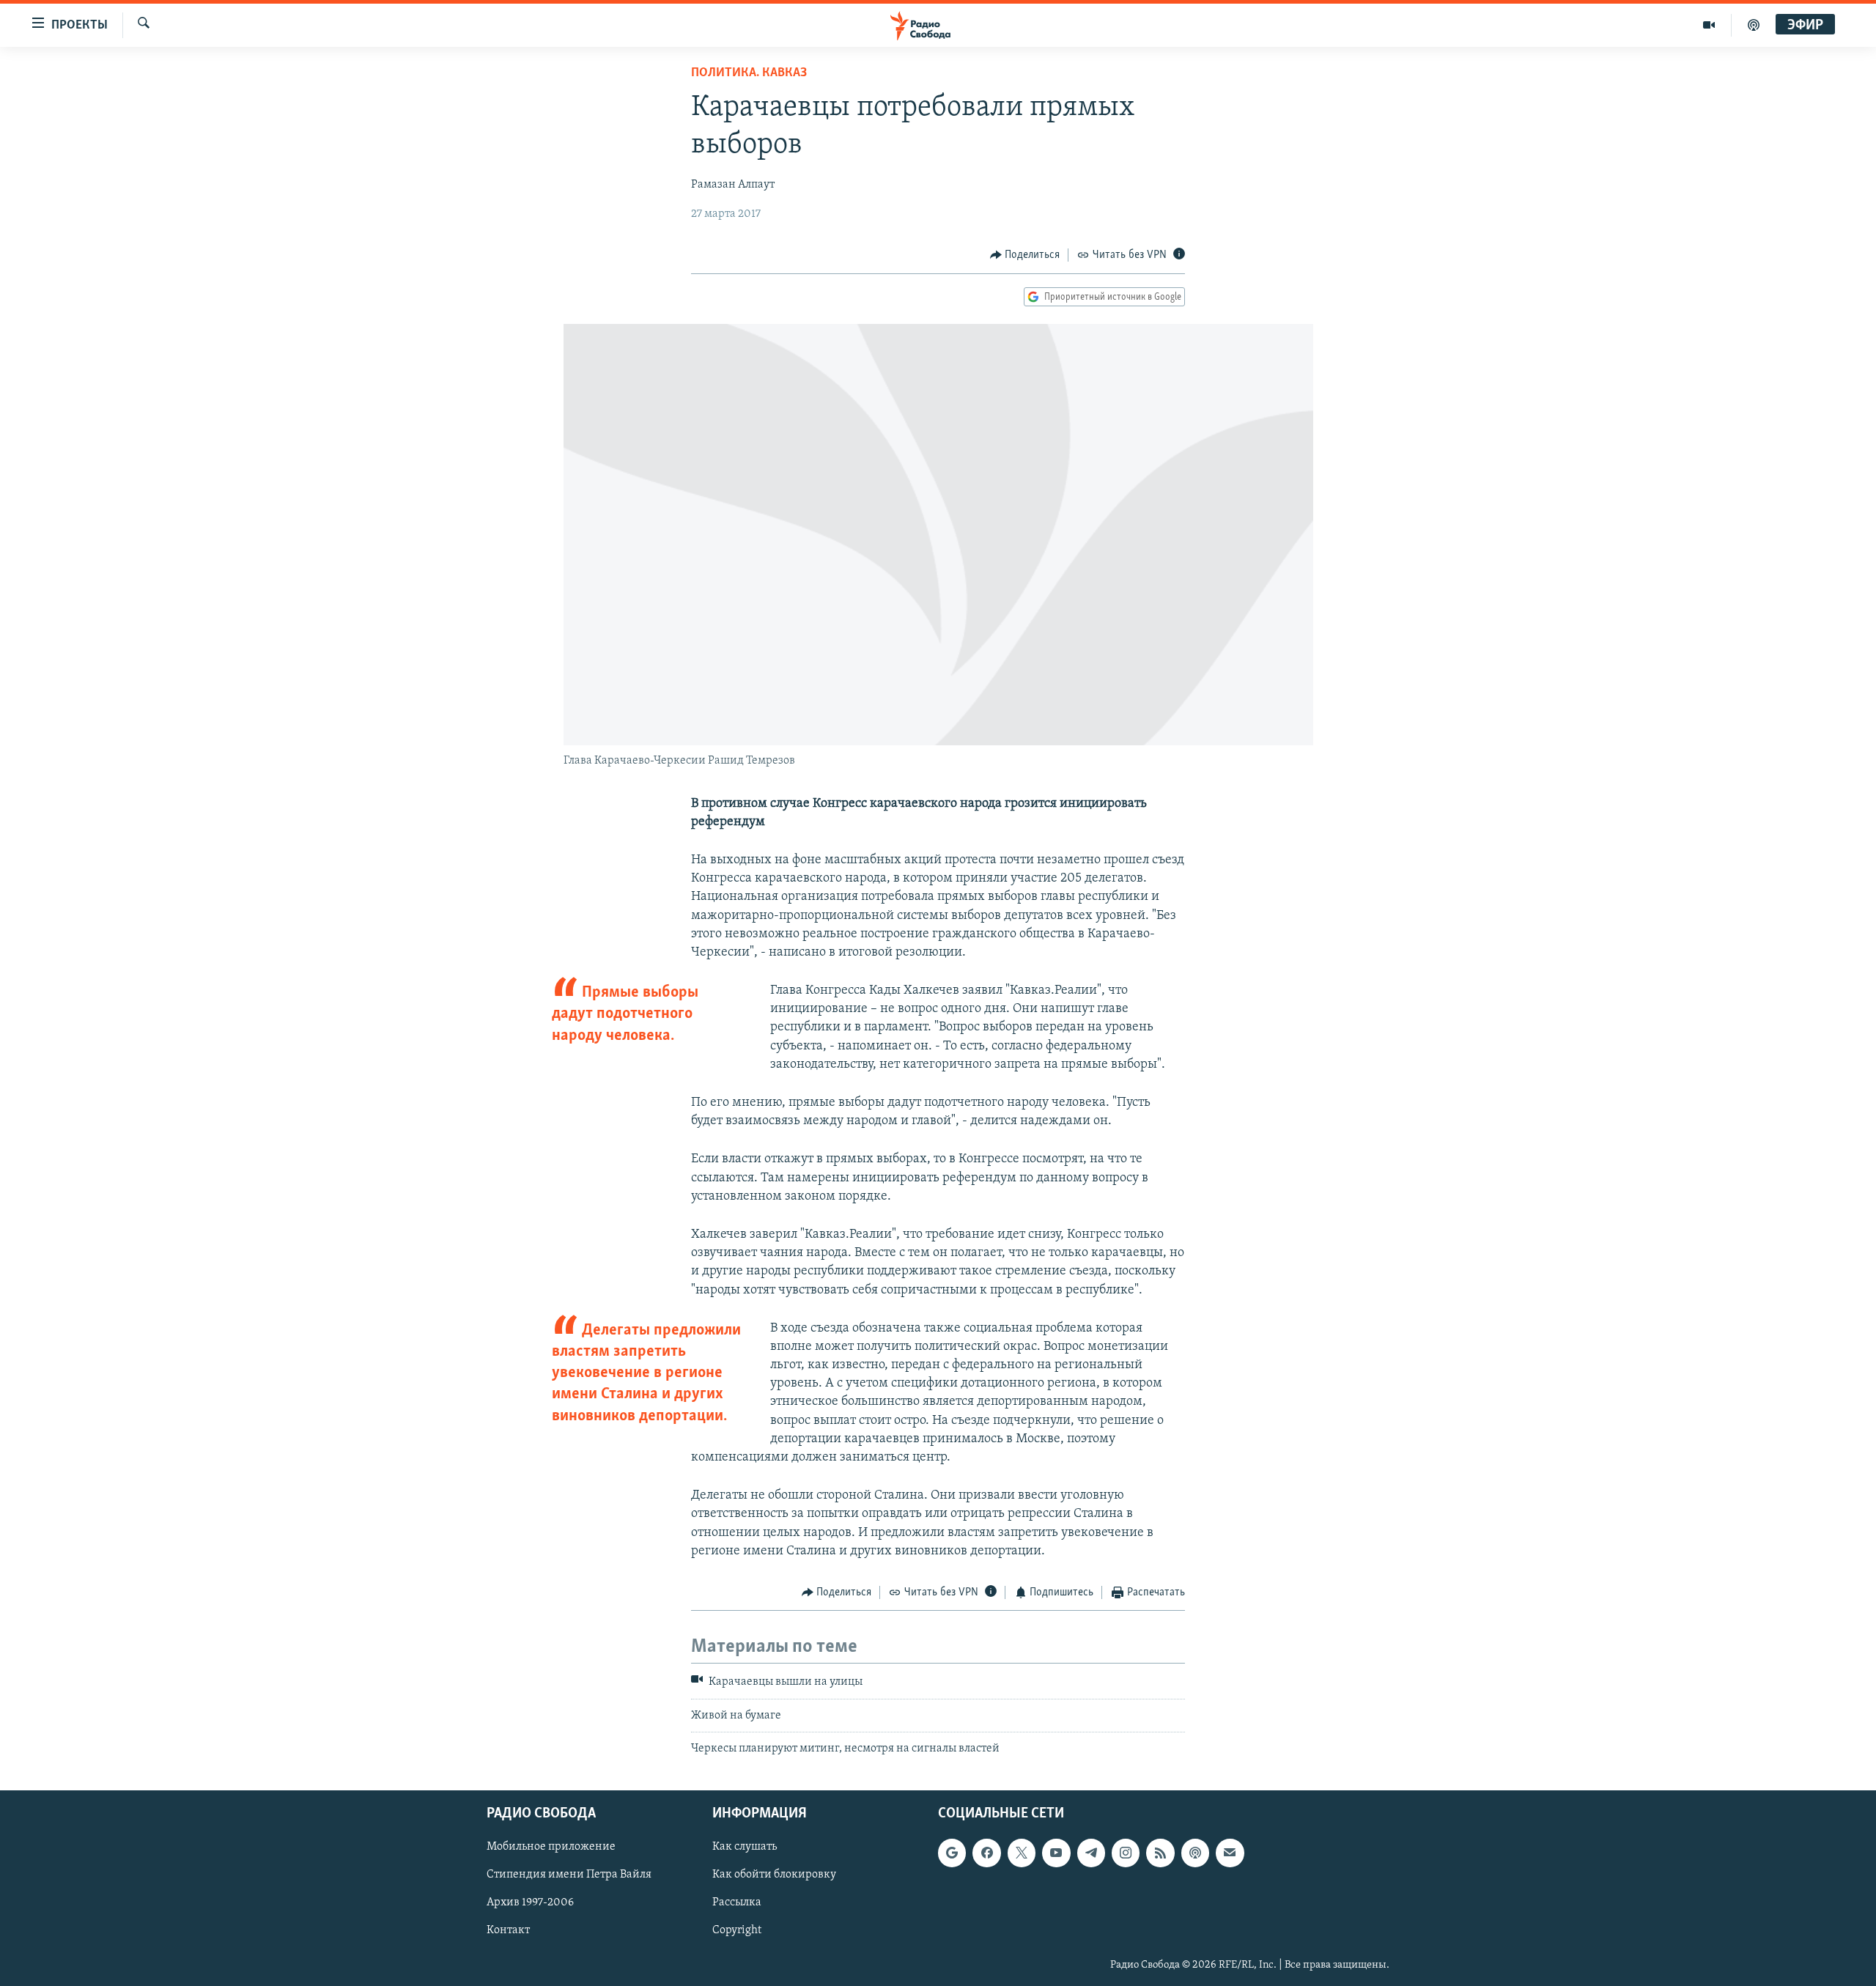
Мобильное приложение (551, 1847)
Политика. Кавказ (749, 73)
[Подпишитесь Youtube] (1056, 1853)
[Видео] (1709, 25)
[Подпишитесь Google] (952, 1853)
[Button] (1025, 255)
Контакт (508, 1930)
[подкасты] (1754, 25)
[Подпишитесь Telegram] (1091, 1853)
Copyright (737, 1930)
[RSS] (1160, 1853)
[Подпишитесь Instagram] (1126, 1853)
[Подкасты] (1195, 1853)
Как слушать (745, 1847)
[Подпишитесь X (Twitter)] (1022, 1853)
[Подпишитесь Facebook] (986, 1853)
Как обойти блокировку (774, 1875)
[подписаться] (1230, 1853)
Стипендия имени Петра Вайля (569, 1875)
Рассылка (737, 1902)
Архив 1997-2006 (530, 1902)
